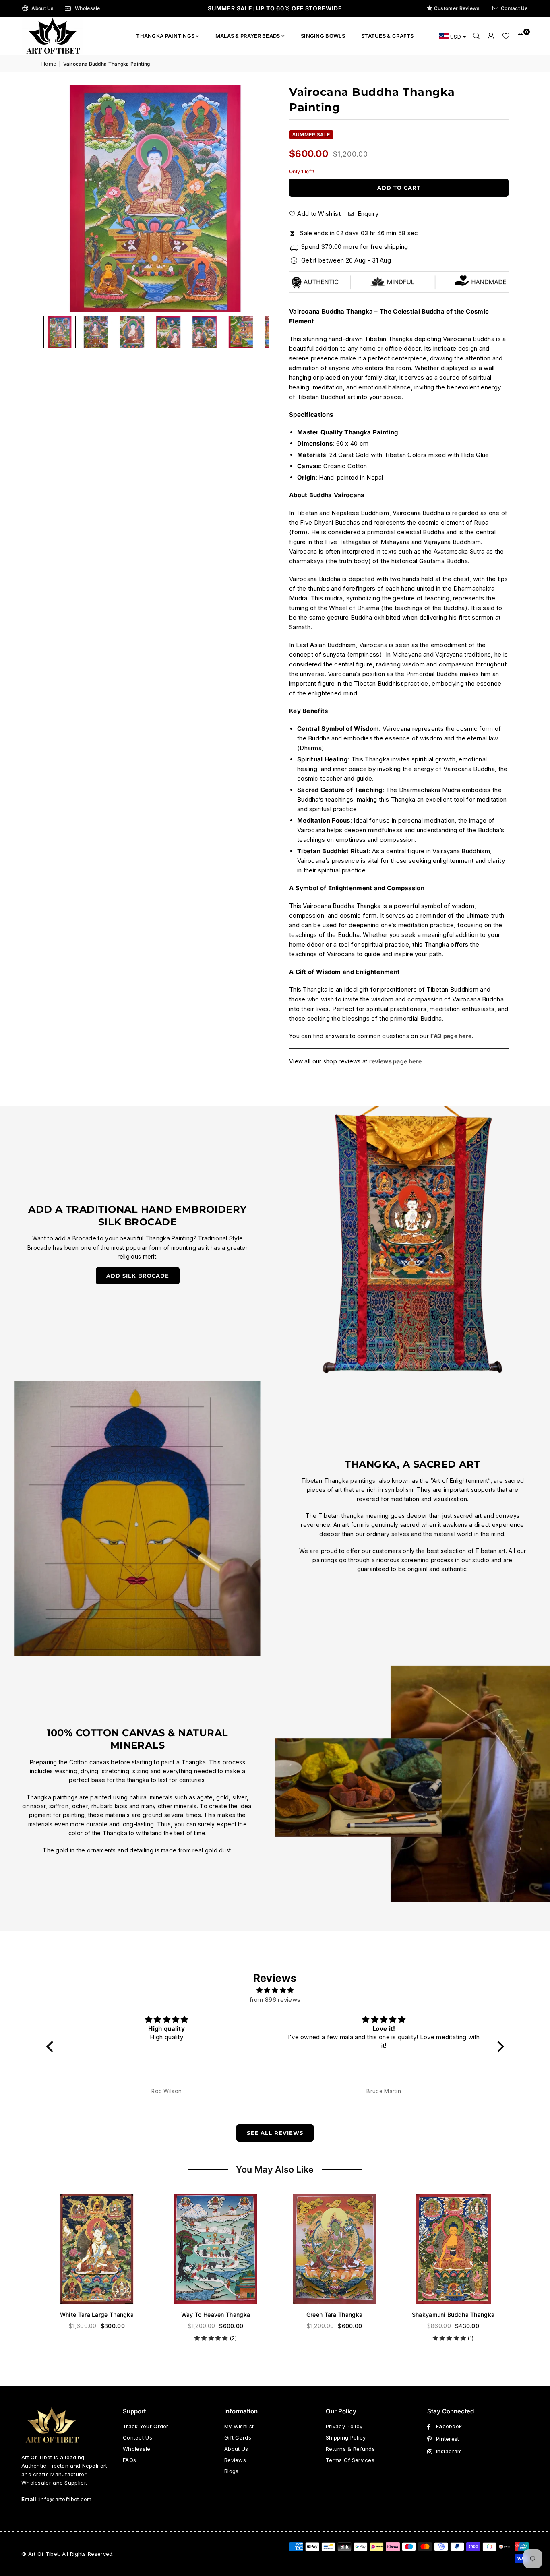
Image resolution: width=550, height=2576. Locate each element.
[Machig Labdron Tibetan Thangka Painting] (453, 2249)
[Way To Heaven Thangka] (97, 2249)
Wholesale (88, 8)
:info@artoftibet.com (64, 2499)
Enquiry (367, 214)
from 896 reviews (275, 2000)
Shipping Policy (346, 2437)
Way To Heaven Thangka (97, 2314)
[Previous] (58, 198)
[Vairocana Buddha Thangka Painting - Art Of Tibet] (96, 332)
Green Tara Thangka (216, 2314)
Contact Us (514, 8)
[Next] (253, 198)
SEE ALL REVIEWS (275, 2133)
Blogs (232, 2471)
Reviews (235, 2460)
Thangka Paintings (165, 36)
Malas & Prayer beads (248, 36)
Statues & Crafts (388, 36)
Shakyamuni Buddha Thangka (335, 2314)
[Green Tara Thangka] (216, 2249)
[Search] (477, 36)
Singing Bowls (323, 36)
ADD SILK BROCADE (138, 1276)
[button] (521, 36)
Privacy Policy (344, 2426)
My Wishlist (239, 2426)
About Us (42, 8)
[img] (275, 1990)
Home (49, 64)
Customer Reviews (457, 8)
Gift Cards (238, 2437)
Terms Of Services (350, 2460)
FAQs (129, 2460)
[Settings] (491, 36)
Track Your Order (146, 2426)
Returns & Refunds (350, 2449)
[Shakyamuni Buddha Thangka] (334, 2249)
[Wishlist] (506, 36)
